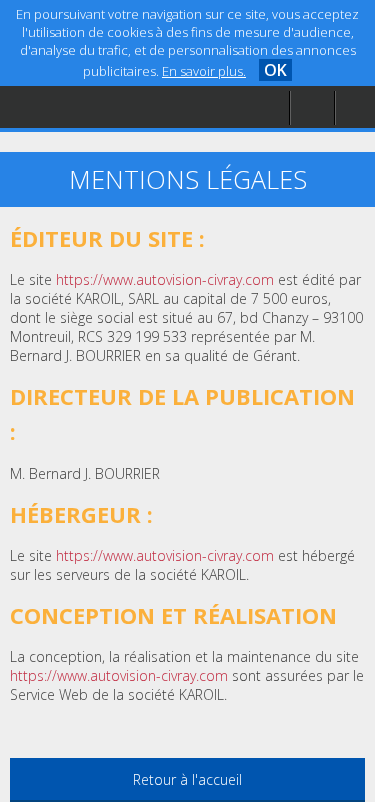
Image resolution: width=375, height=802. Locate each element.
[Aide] (312, 108)
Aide (54, 106)
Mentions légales (94, 146)
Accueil (62, 65)
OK (275, 70)
